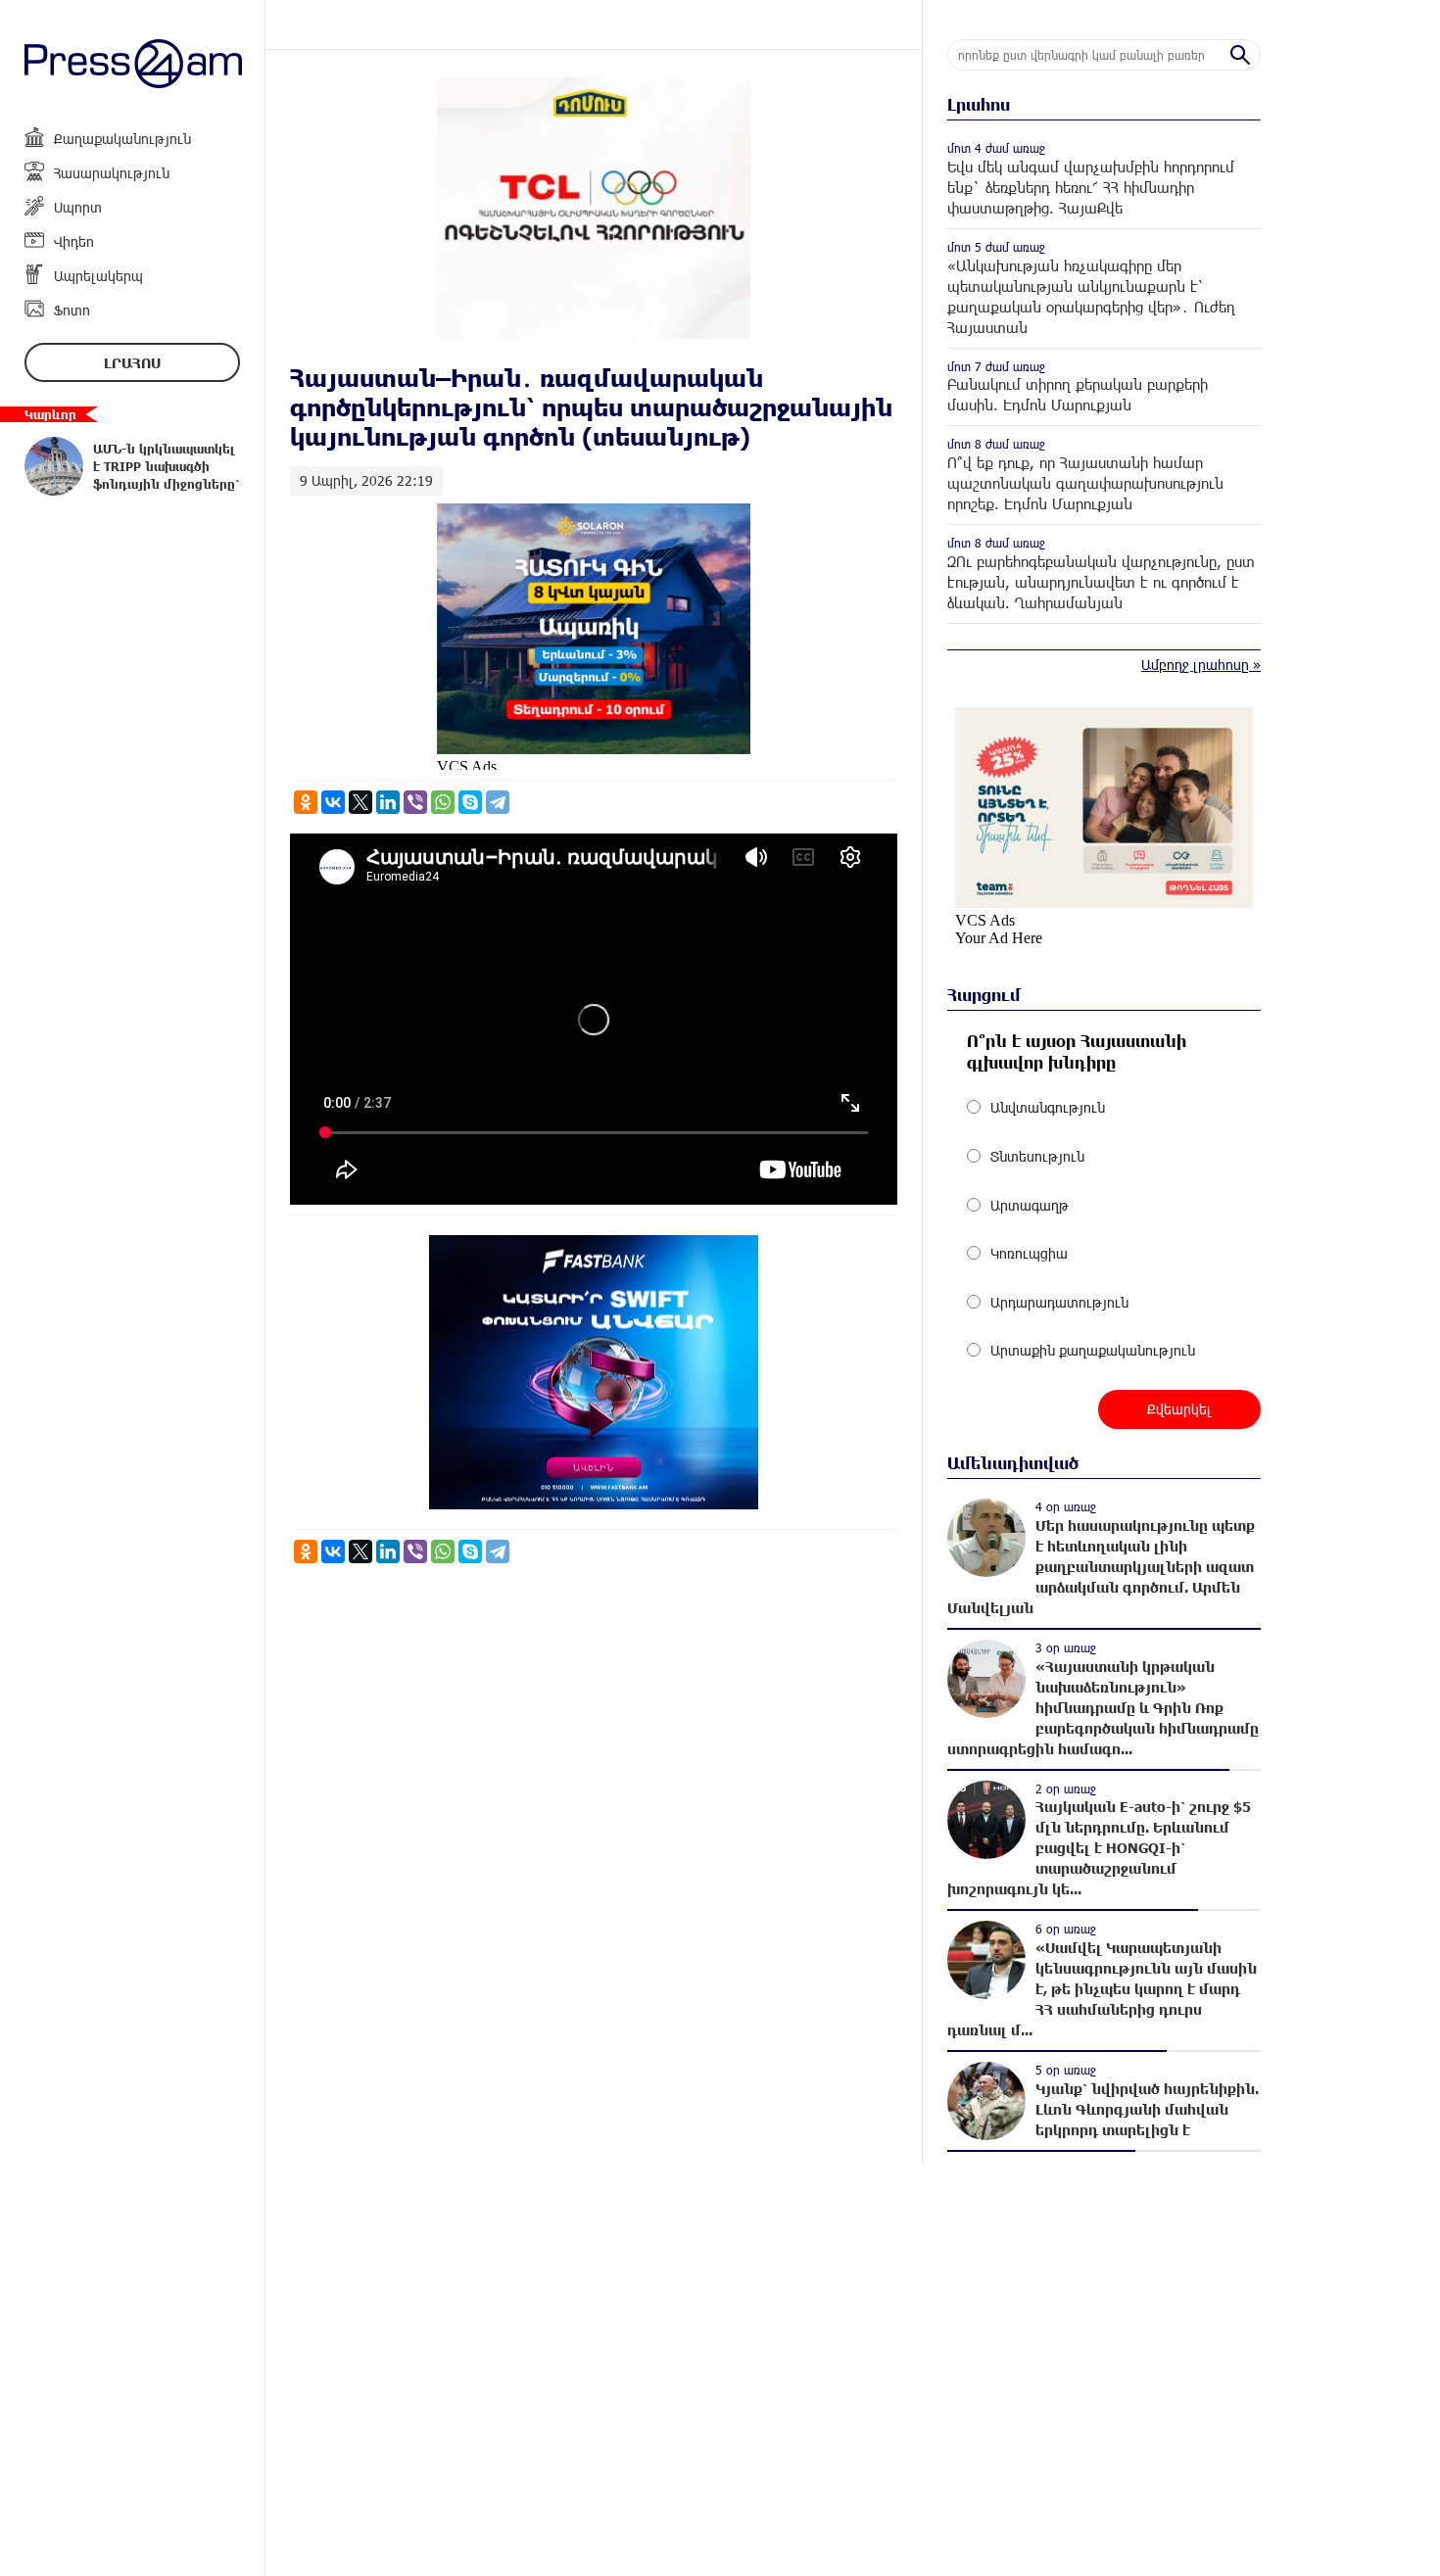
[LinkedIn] (388, 802)
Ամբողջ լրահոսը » (1201, 665)
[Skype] (470, 802)
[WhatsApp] (443, 802)
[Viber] (415, 802)
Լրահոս (132, 363)
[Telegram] (498, 802)
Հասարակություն (112, 173)
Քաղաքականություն (122, 139)
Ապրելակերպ (98, 276)
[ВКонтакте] (333, 802)
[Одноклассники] (306, 802)
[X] (360, 802)
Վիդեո (74, 241)
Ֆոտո (72, 310)
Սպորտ (78, 207)
